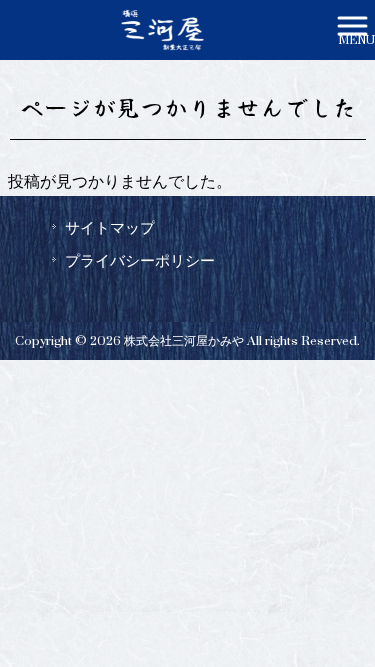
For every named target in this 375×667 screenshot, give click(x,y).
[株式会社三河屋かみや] (162, 29)
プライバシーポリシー (140, 261)
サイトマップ (110, 228)
